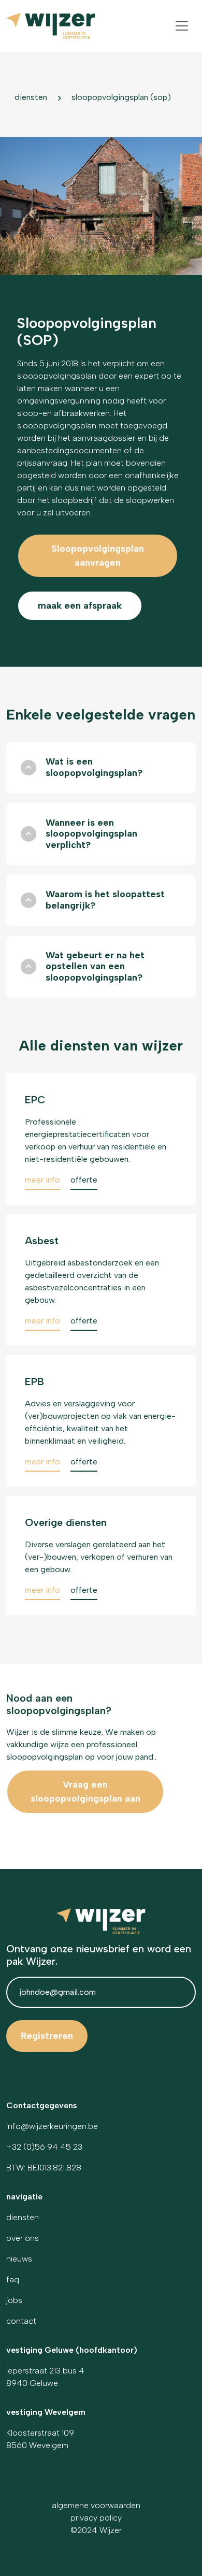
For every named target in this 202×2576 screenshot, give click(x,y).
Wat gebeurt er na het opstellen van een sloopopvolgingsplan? (95, 966)
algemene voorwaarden (96, 2505)
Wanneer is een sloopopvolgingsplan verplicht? (91, 834)
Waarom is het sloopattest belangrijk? (105, 900)
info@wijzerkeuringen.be (52, 2126)
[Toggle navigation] (182, 26)
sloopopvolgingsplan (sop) (121, 97)
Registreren (47, 2036)
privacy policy (96, 2518)
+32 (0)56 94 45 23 (44, 2147)
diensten (31, 97)
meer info (44, 1180)
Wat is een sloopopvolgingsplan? (94, 767)
